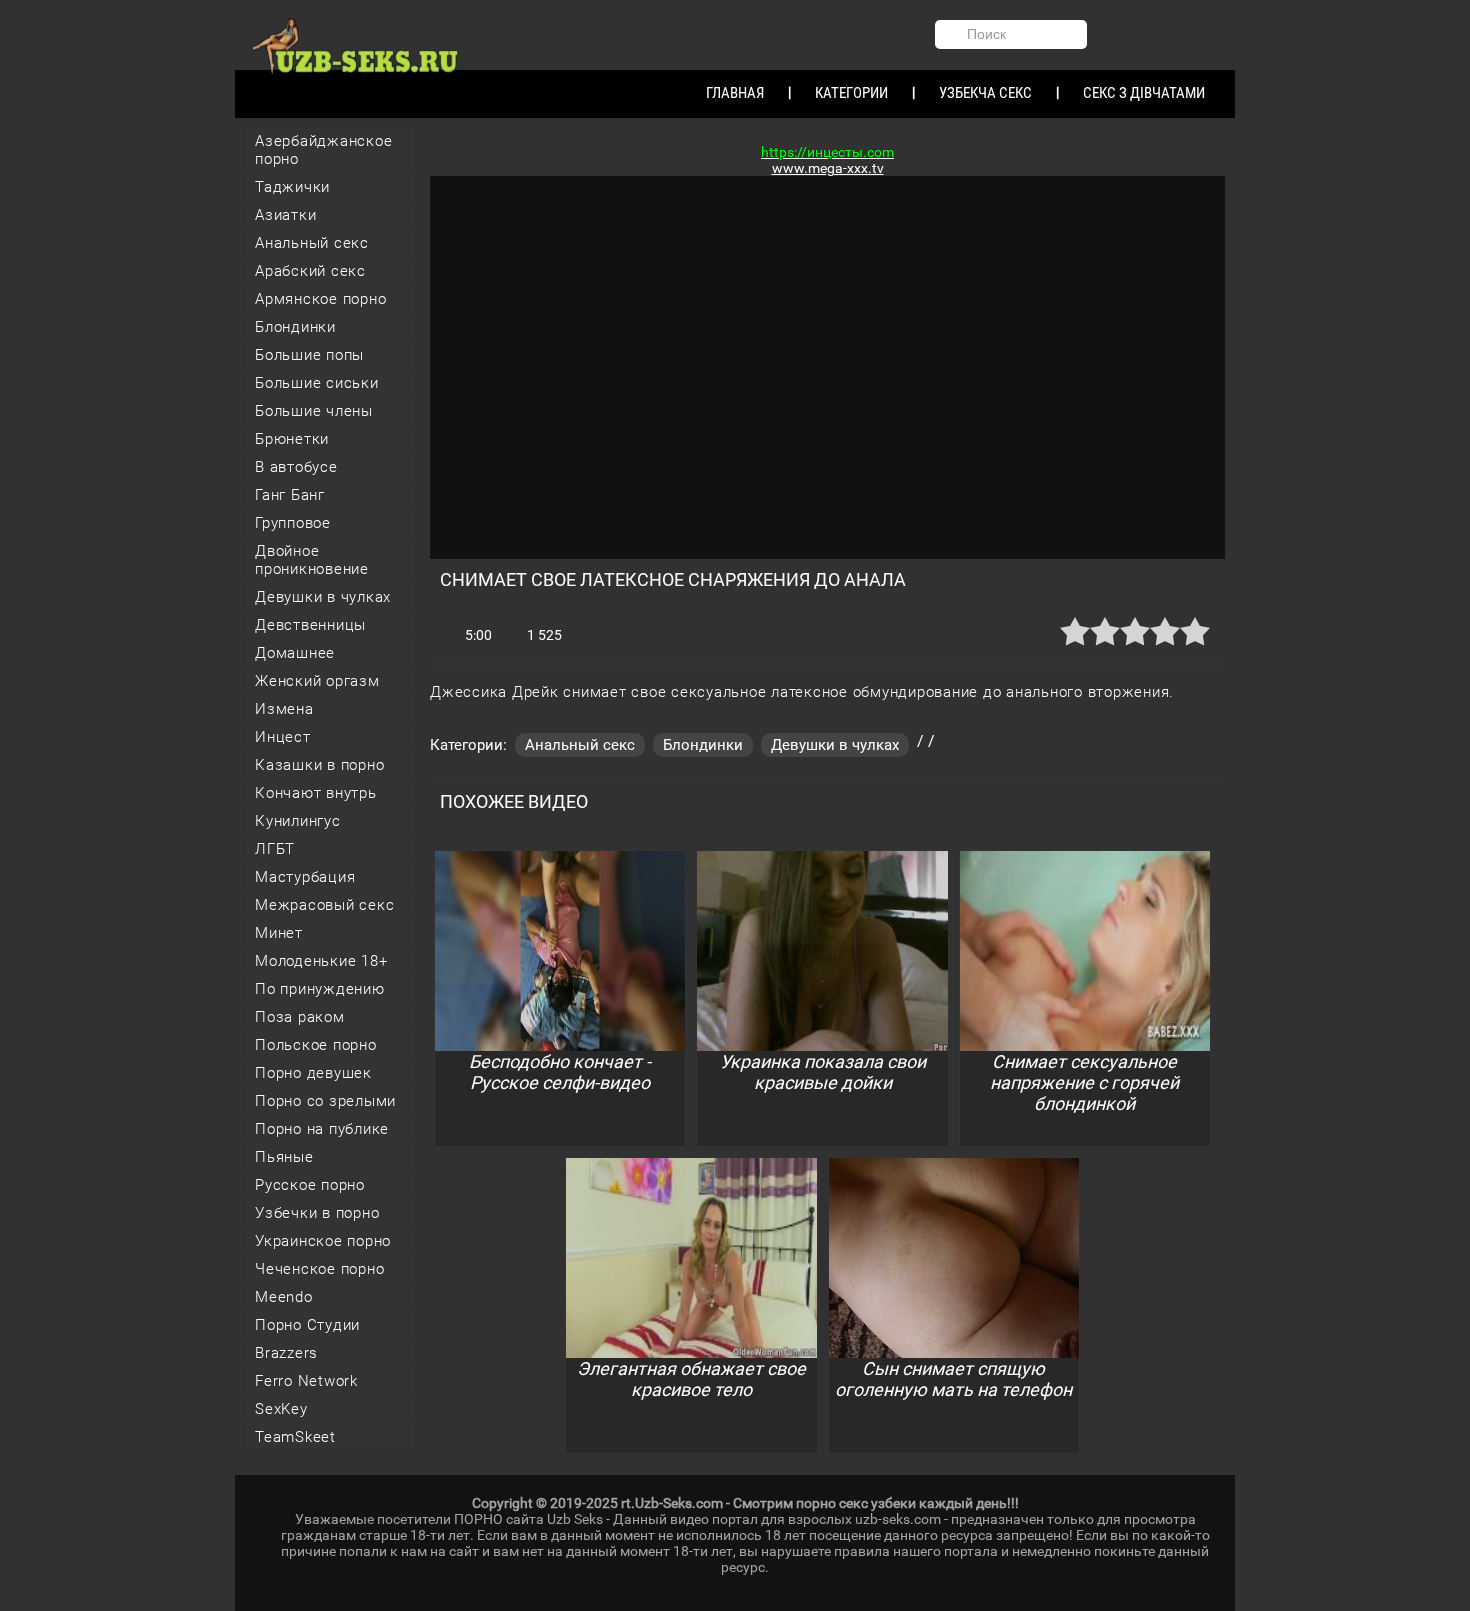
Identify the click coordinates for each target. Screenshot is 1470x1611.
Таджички (292, 187)
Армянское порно (320, 299)
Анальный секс (312, 243)
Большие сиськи (317, 383)
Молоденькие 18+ (321, 961)
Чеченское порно (319, 1269)
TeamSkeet (295, 1437)
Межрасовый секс (324, 905)
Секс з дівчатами (1144, 93)
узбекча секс (985, 93)
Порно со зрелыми (325, 1101)
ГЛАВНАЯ (735, 93)
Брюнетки (292, 439)
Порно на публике (322, 1129)
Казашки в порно (319, 765)
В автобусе (296, 467)
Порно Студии (307, 1325)
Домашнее (295, 653)
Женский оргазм (317, 681)
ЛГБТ (275, 849)
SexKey (281, 1409)
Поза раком (300, 1017)
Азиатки (285, 215)
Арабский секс (310, 271)
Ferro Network (306, 1381)
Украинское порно (323, 1241)
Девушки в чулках (323, 597)
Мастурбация (305, 877)
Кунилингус (298, 821)
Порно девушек (313, 1073)
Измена (284, 709)
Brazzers (286, 1353)
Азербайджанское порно (323, 150)
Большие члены (314, 411)
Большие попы (309, 355)
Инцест (283, 737)
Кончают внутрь (316, 793)
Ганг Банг (290, 495)
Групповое (293, 523)
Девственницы (310, 625)
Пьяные (284, 1157)
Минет (279, 933)
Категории (851, 93)
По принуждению (320, 989)
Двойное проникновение (312, 560)
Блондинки (295, 327)
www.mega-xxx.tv (828, 168)
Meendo (284, 1297)
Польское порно (316, 1045)
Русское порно (310, 1185)
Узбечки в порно (317, 1213)
